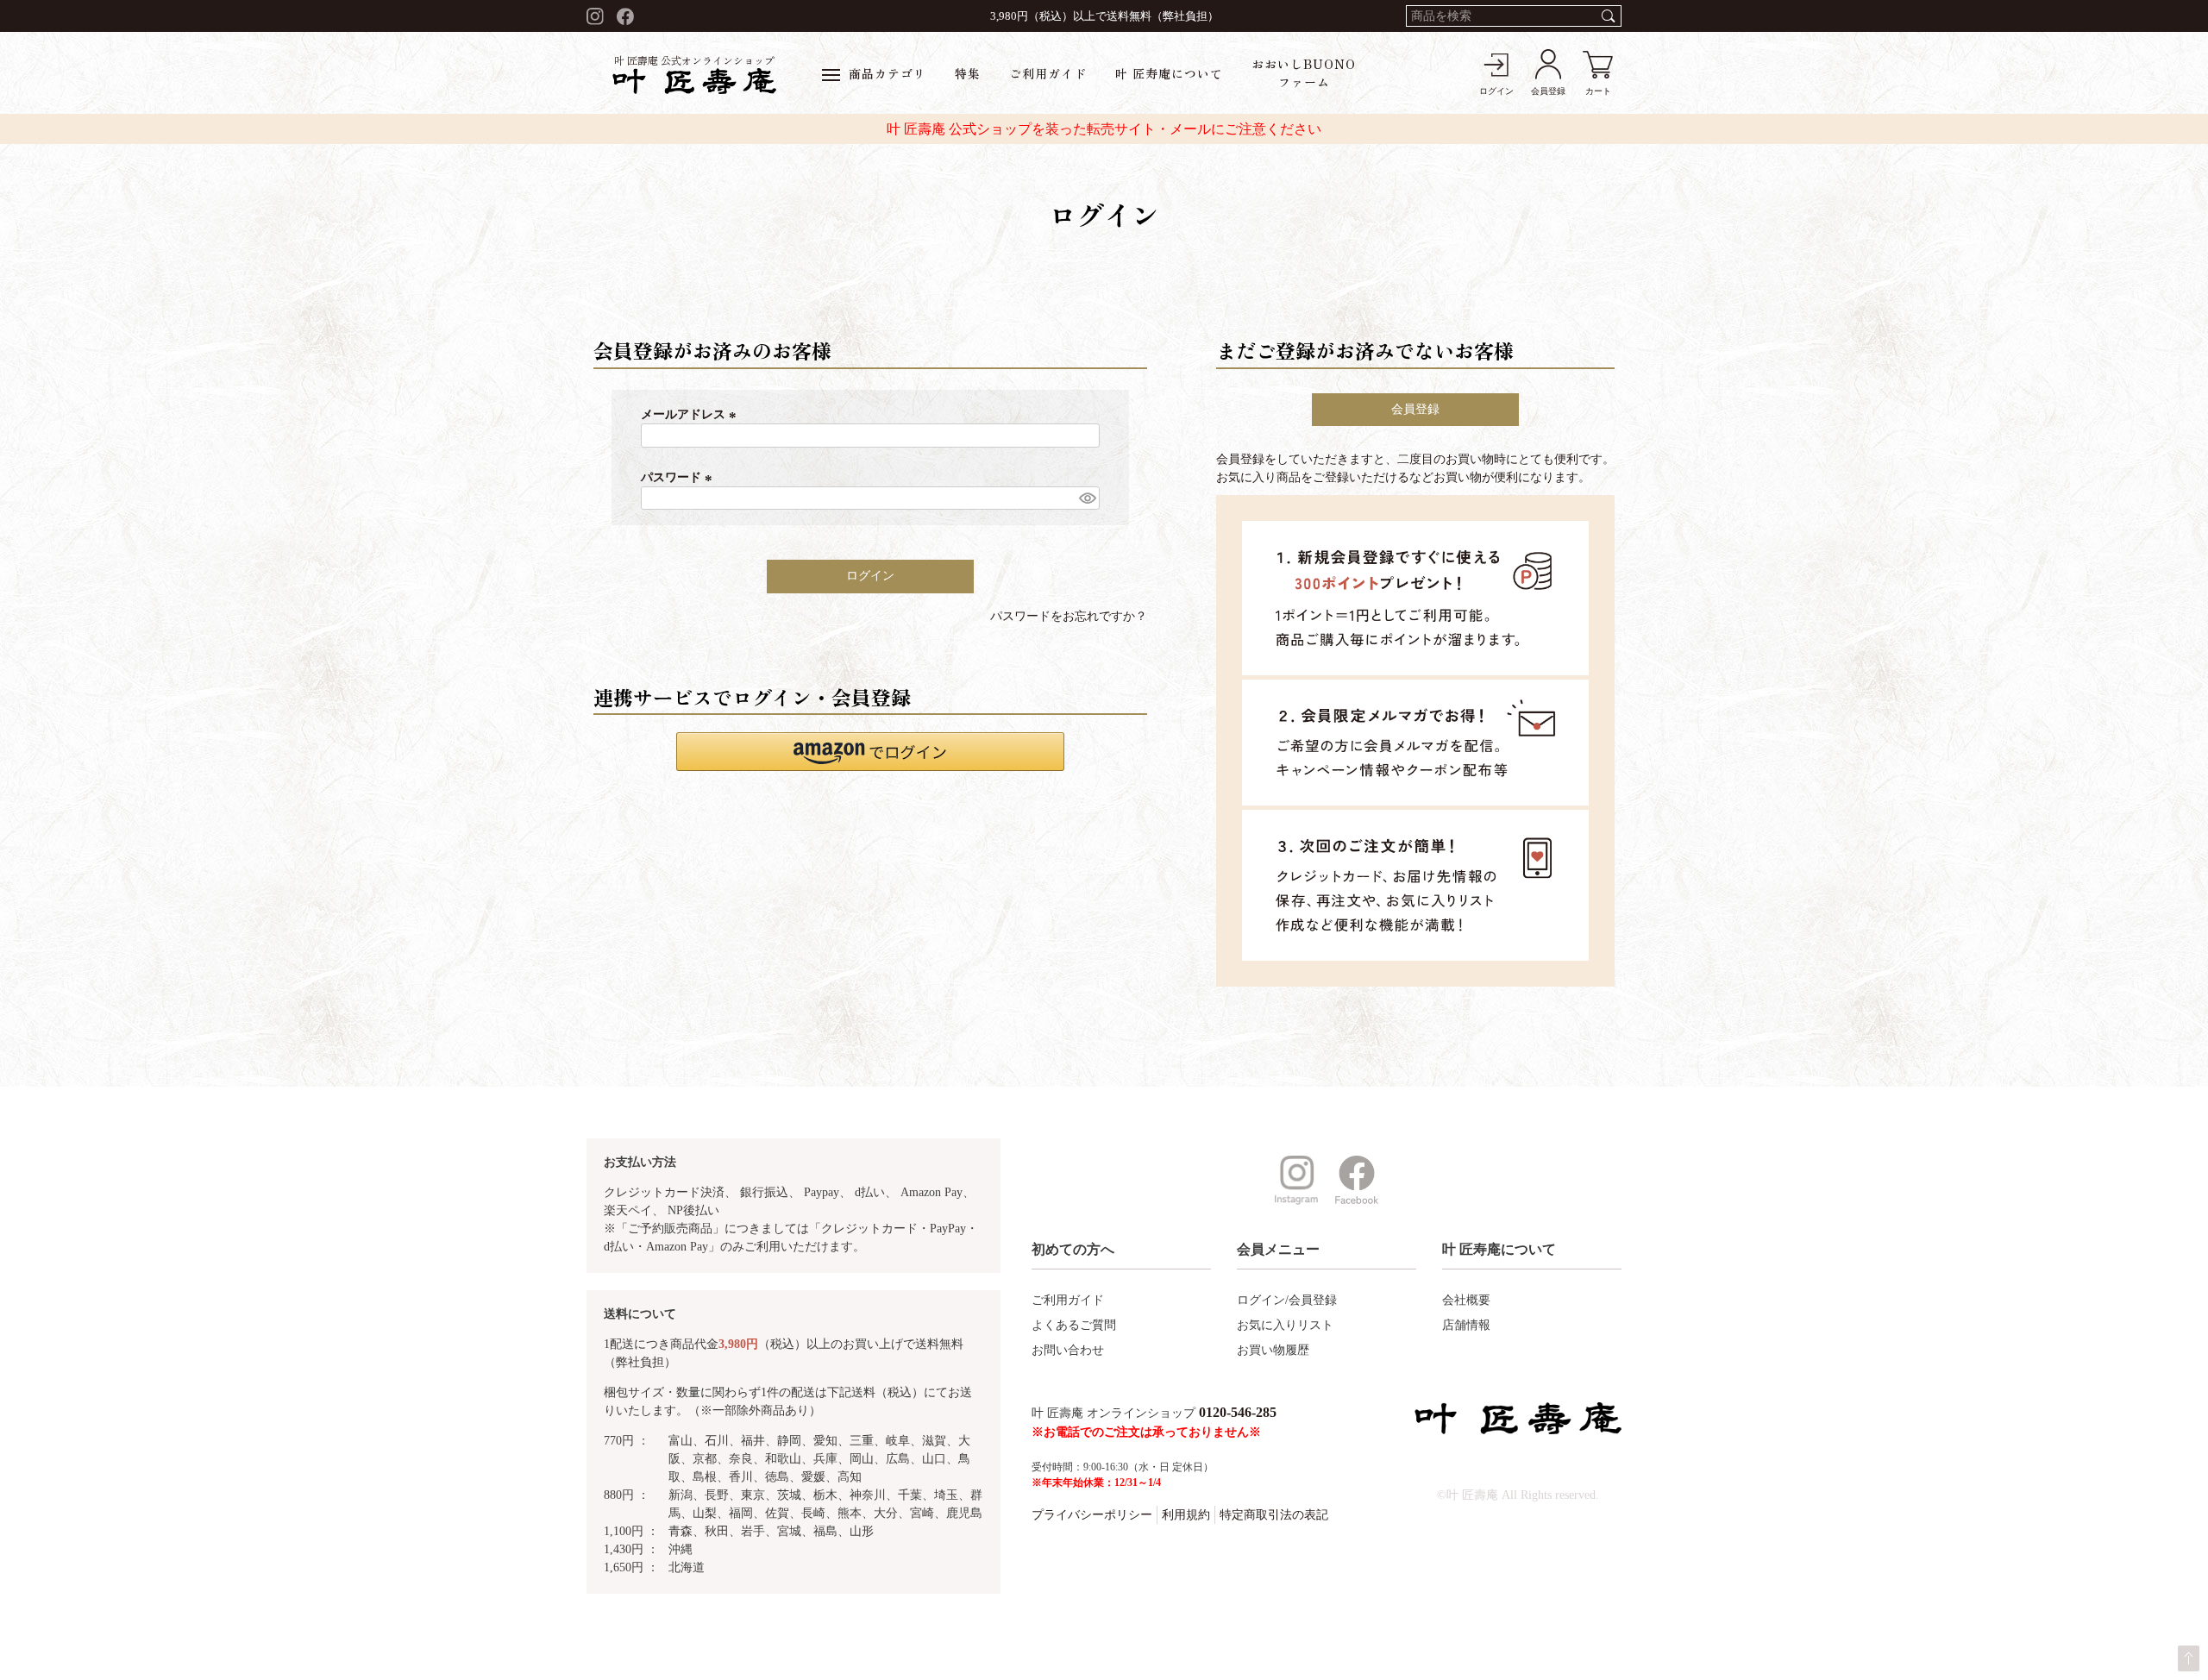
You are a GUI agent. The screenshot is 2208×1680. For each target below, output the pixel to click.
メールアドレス (691, 414)
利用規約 (1186, 1515)
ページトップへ (2189, 1658)
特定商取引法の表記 (1274, 1515)
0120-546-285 (1238, 1412)
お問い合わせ (1068, 1350)
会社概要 (1466, 1300)
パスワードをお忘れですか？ (1069, 616)
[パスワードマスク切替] (1087, 498)
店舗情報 (1466, 1325)
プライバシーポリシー (1092, 1515)
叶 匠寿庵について (1169, 73)
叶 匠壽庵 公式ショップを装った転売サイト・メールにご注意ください (1104, 129)
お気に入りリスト (1285, 1325)
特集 (968, 73)
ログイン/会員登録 (1287, 1300)
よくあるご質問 (1074, 1325)
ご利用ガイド (1048, 73)
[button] (870, 752)
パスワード (679, 477)
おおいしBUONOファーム (1304, 73)
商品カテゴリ (888, 73)
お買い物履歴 (1273, 1350)
